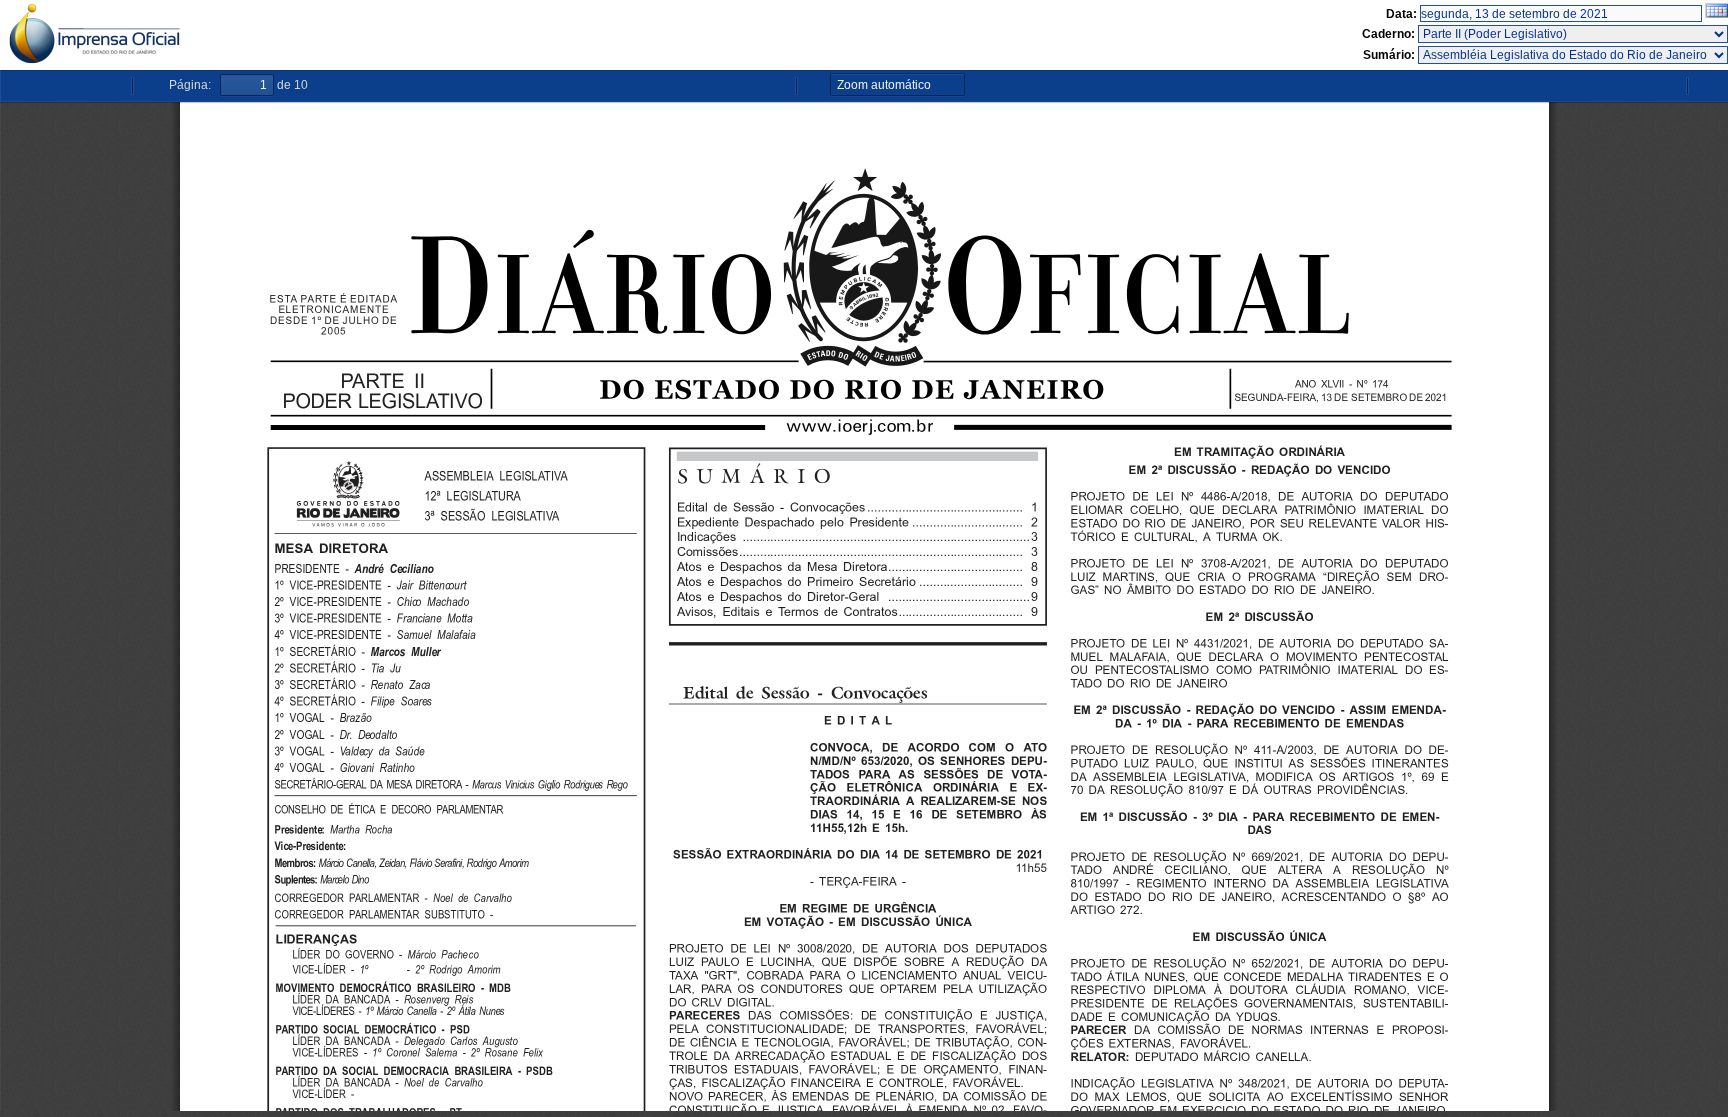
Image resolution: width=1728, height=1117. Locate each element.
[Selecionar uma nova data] (1716, 14)
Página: (190, 85)
